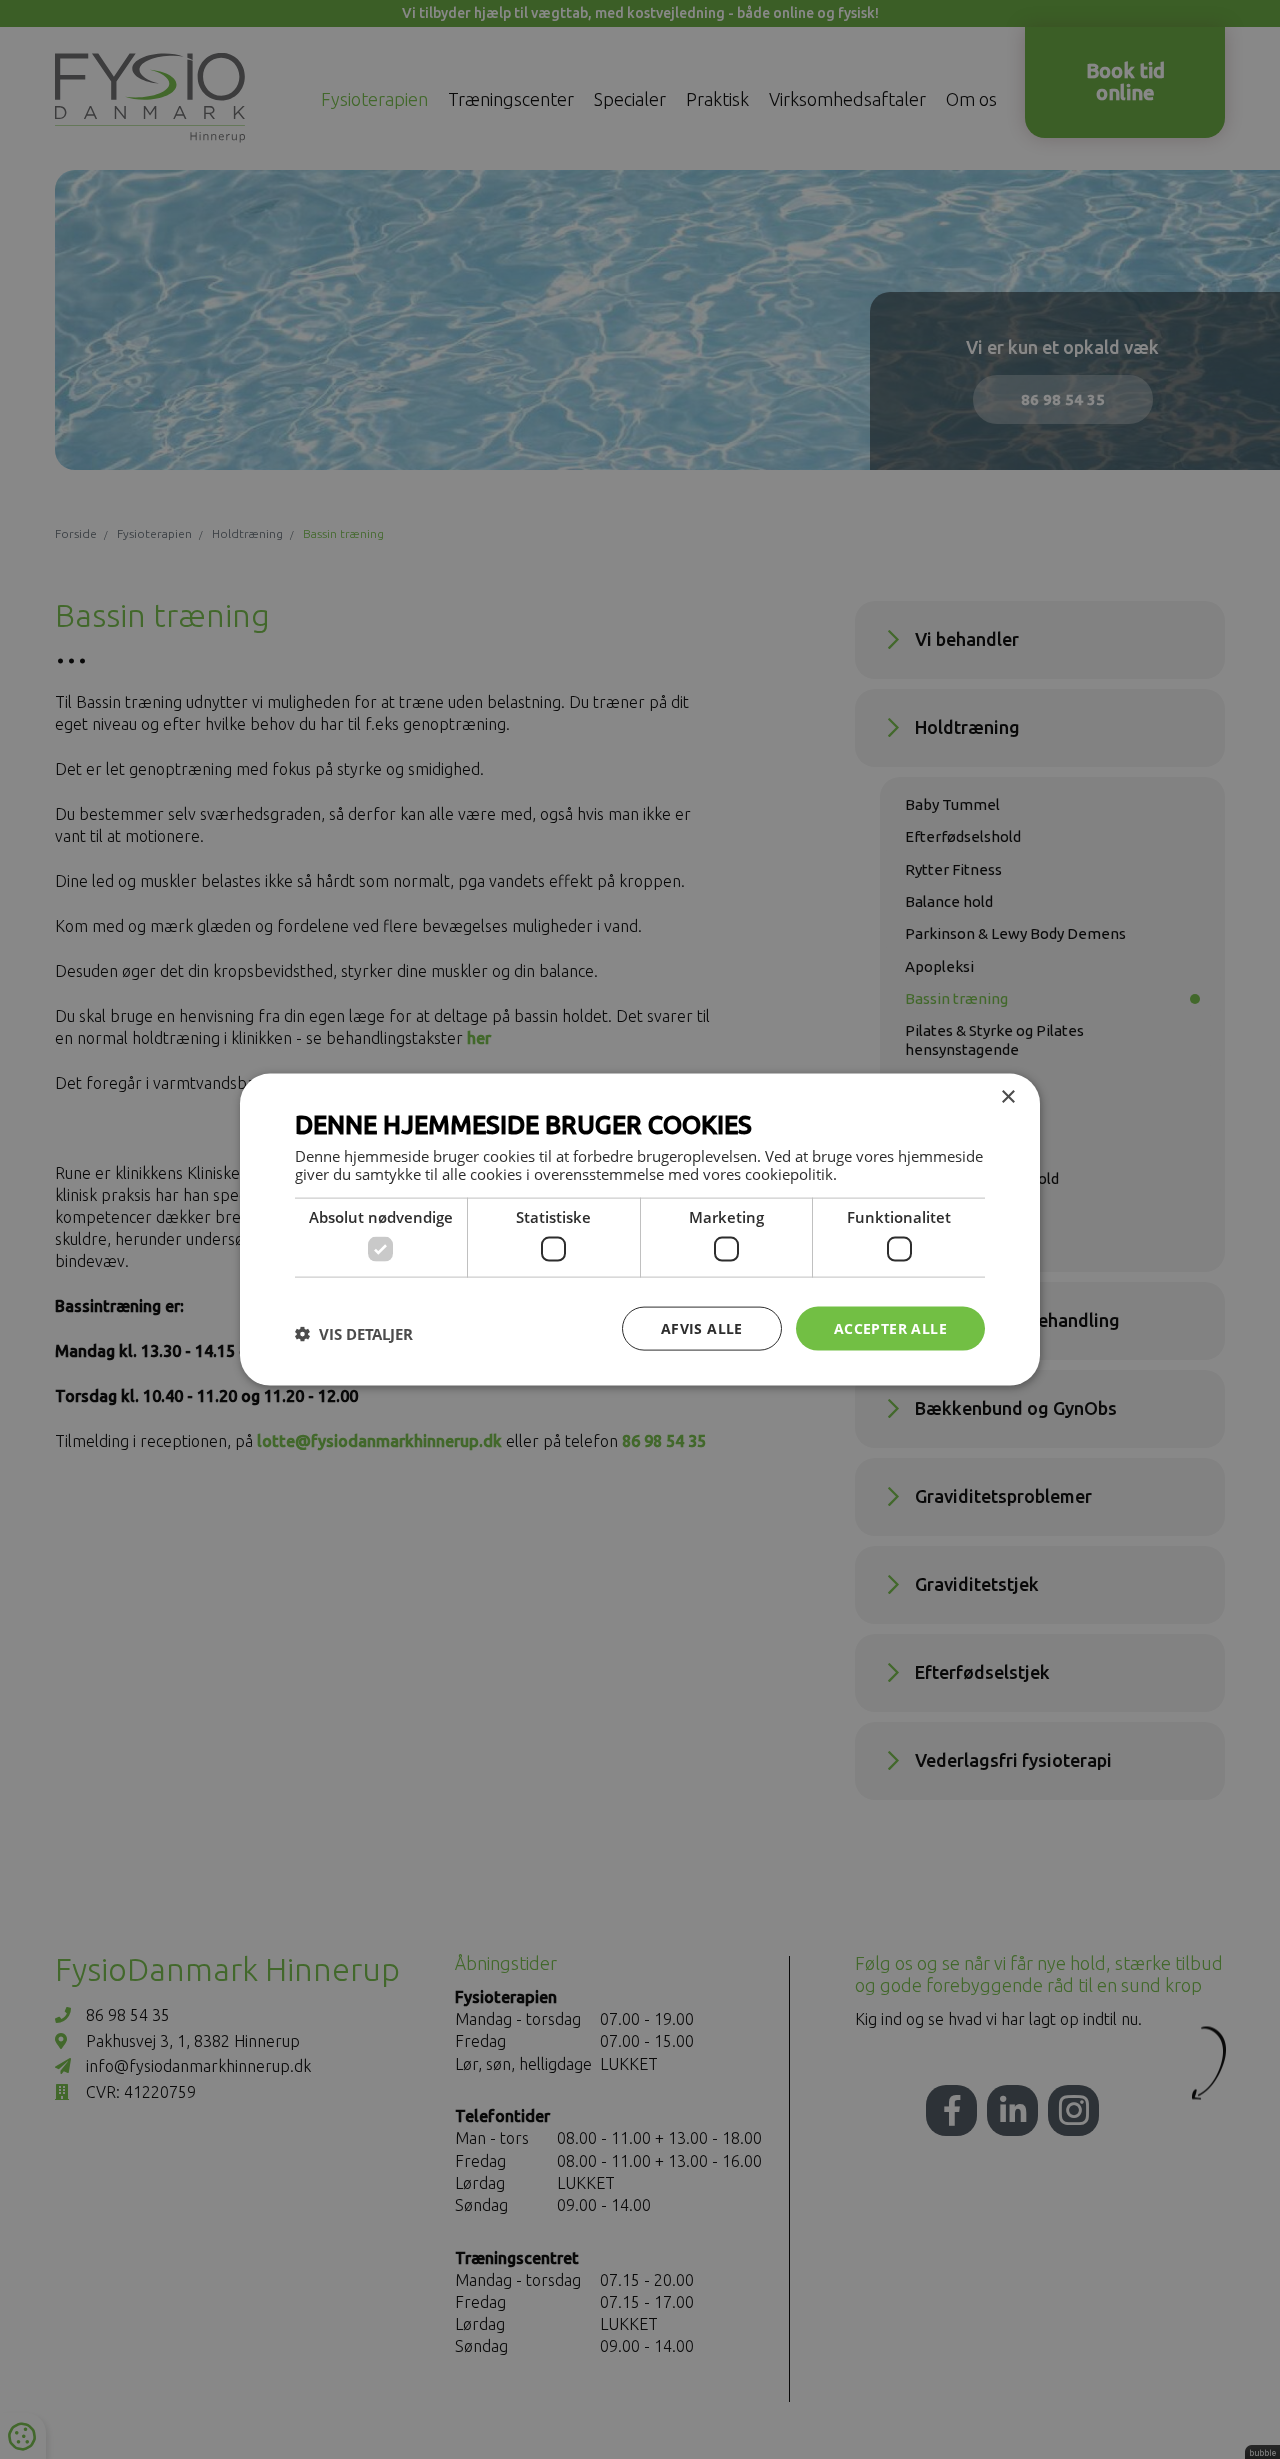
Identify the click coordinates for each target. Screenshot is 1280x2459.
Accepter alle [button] (890, 1327)
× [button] (1007, 1096)
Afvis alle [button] (702, 1327)
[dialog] (640, 1229)
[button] (354, 1333)
